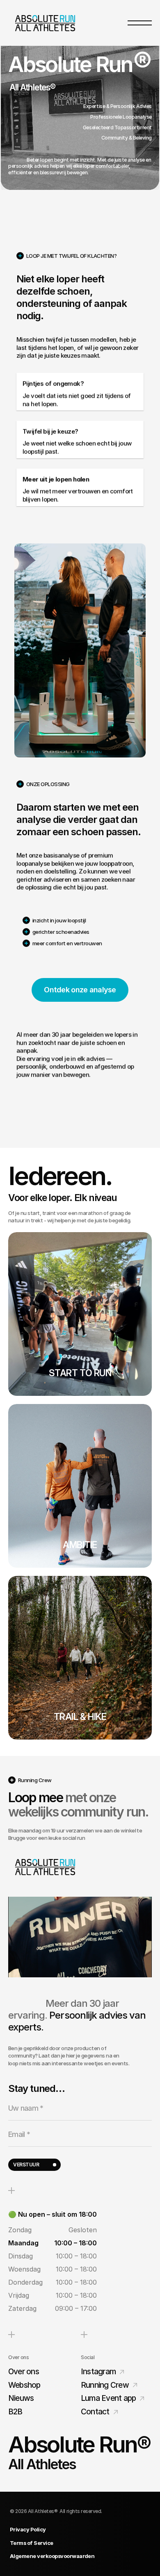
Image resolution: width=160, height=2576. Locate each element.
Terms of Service (32, 2543)
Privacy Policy (28, 2529)
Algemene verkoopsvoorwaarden (52, 2556)
